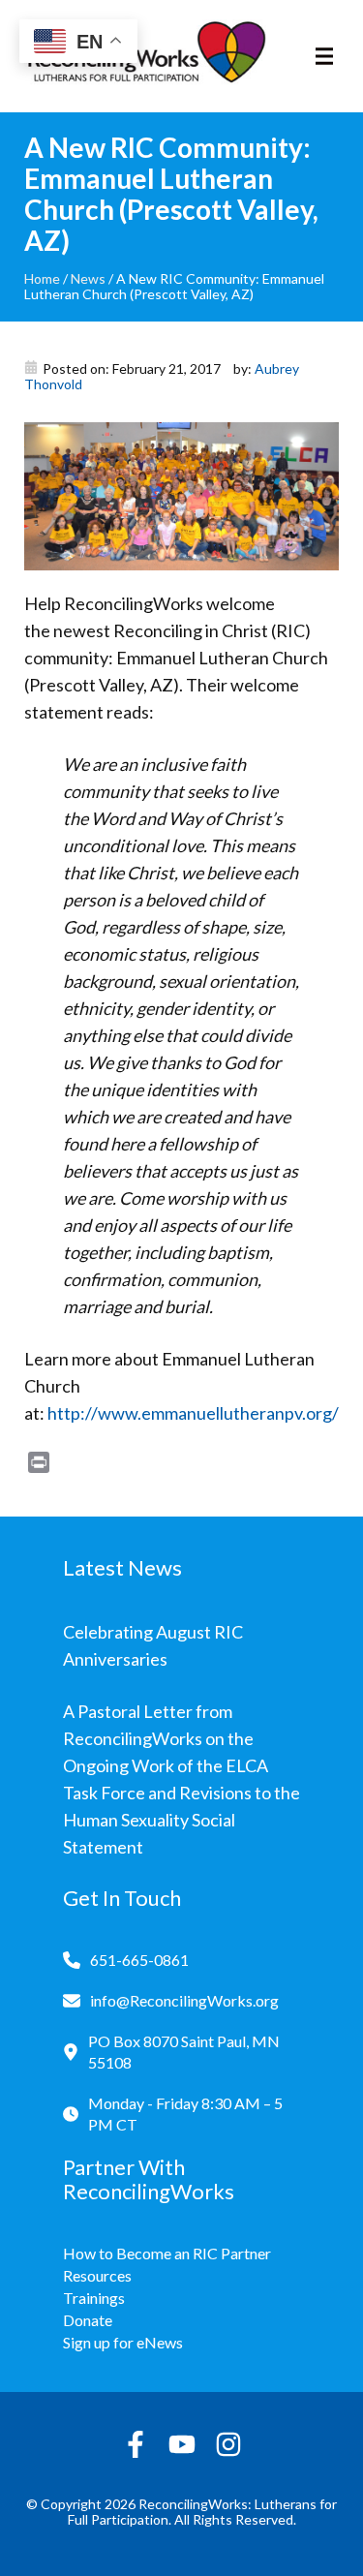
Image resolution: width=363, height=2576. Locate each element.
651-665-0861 (139, 1960)
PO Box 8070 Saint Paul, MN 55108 (184, 2052)
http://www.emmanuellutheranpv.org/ (193, 1413)
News (88, 278)
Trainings (94, 2298)
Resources (97, 2275)
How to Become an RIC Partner (167, 2253)
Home (42, 278)
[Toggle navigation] (324, 56)
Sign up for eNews (123, 2342)
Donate (88, 2320)
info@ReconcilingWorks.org (184, 2000)
